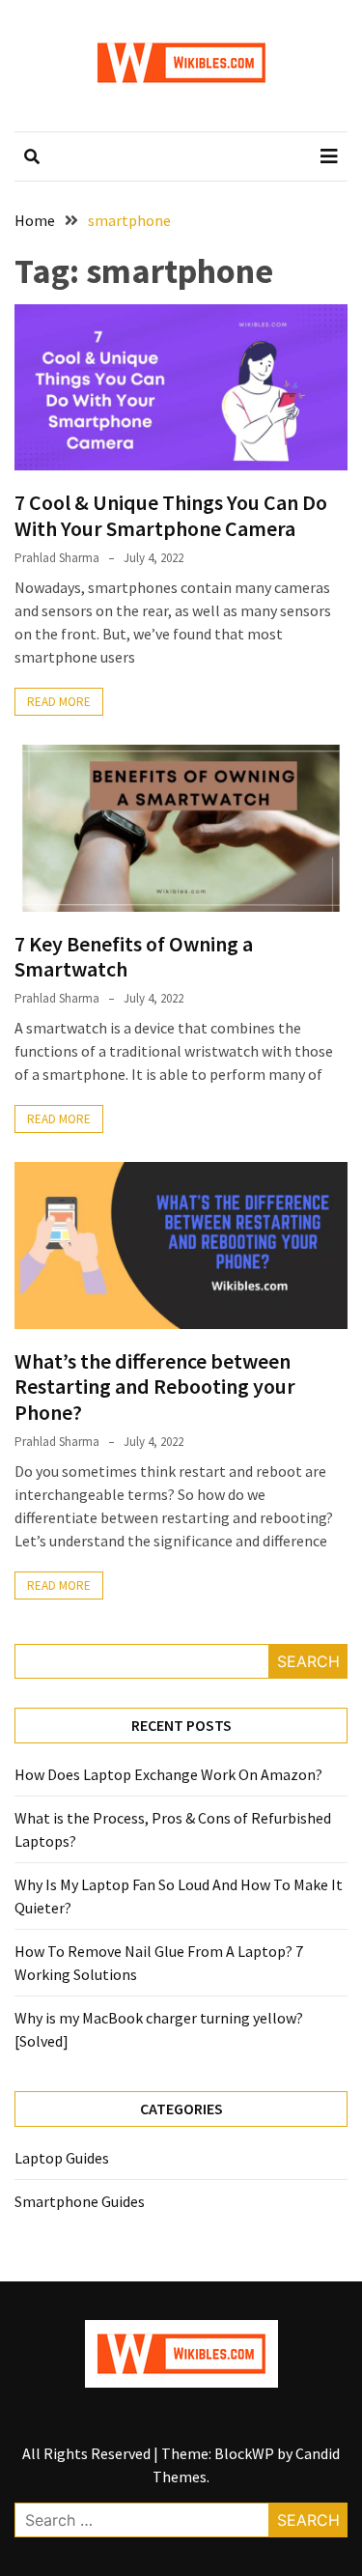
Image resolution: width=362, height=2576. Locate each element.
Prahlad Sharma (57, 558)
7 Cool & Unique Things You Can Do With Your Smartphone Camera (171, 515)
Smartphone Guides (80, 2201)
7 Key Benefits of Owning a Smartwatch (134, 956)
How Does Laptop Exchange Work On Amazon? (168, 1774)
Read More (59, 702)
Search (308, 1661)
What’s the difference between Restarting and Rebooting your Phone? (155, 1387)
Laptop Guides (62, 2158)
